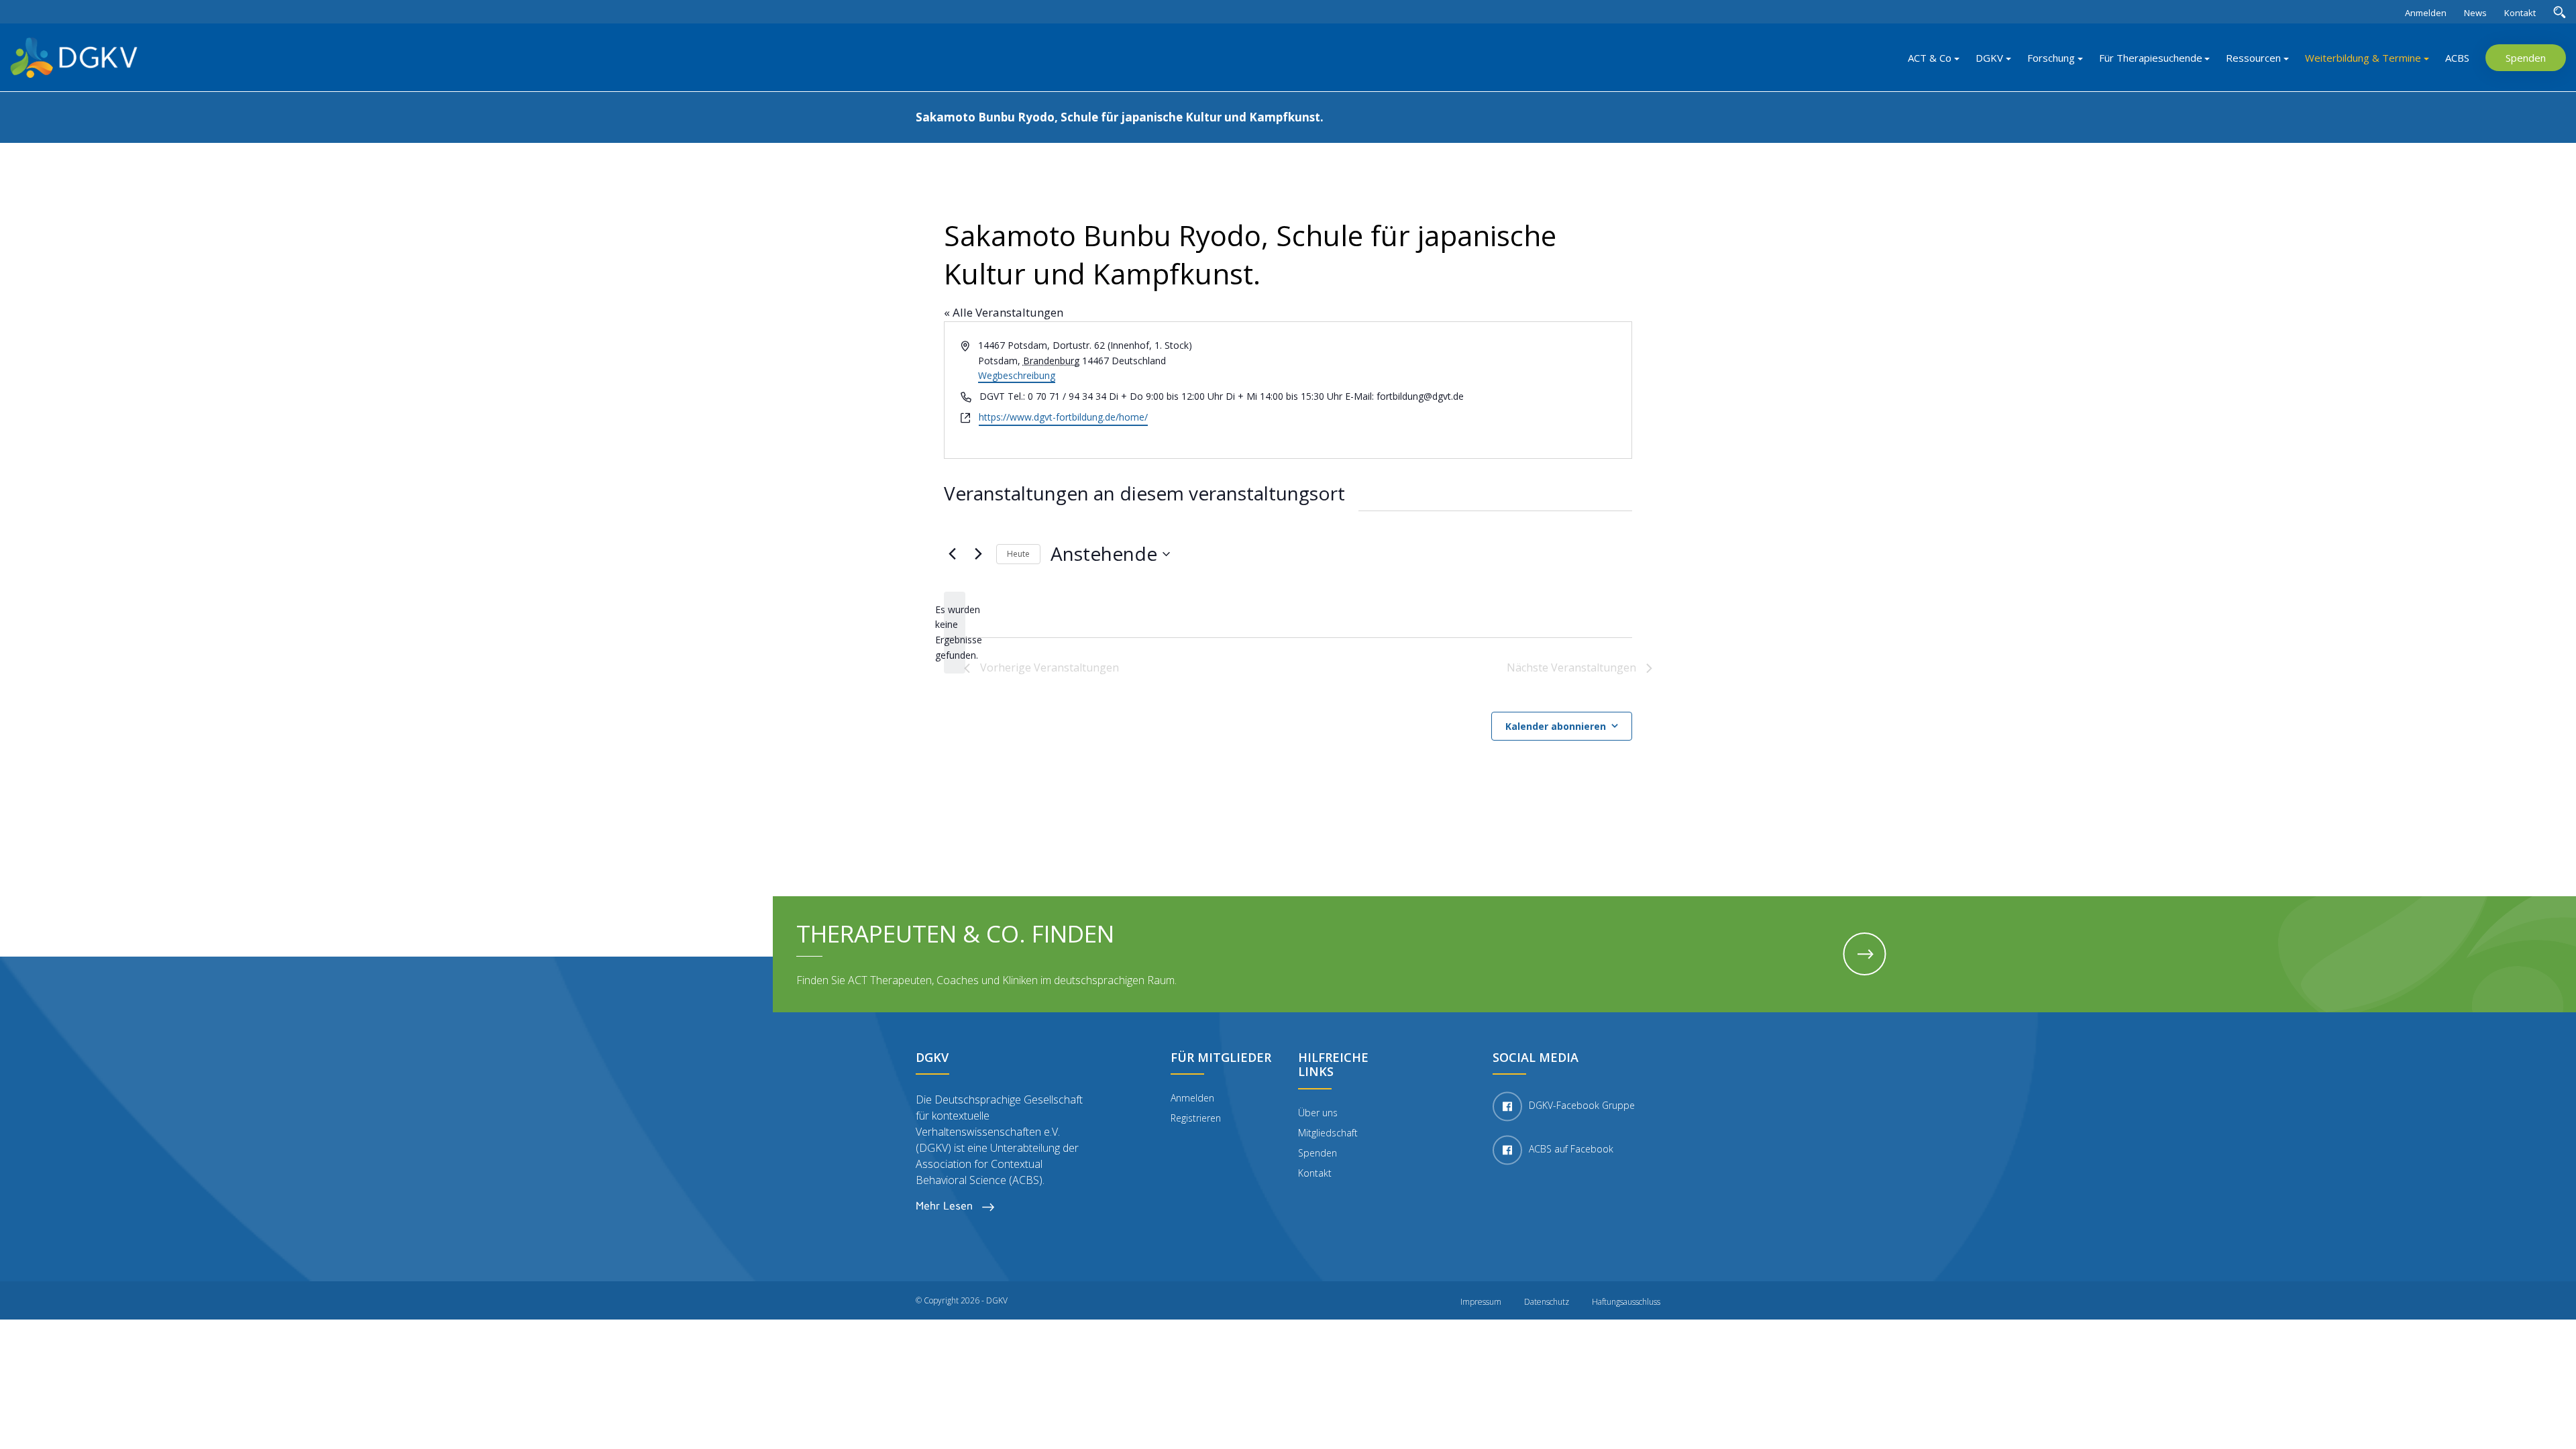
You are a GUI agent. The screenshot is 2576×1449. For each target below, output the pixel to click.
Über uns (1318, 1113)
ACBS (2457, 58)
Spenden (2526, 58)
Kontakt (2520, 13)
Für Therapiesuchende (2151, 58)
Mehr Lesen (946, 1206)
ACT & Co (1930, 58)
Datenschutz (1547, 1302)
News (2475, 13)
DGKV (1989, 58)
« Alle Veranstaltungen (1004, 312)
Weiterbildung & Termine (2363, 58)
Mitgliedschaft (1328, 1133)
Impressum (1481, 1302)
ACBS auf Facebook (1571, 1149)
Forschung (2051, 58)
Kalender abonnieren (1556, 726)
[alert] (955, 633)
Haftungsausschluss (1626, 1302)
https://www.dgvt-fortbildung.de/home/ (1063, 417)
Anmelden (2426, 13)
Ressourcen (2253, 58)
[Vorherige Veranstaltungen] (952, 554)
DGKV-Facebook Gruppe (1582, 1106)
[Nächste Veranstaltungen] (978, 554)
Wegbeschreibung (1017, 375)
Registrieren (1196, 1118)
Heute (1018, 554)
